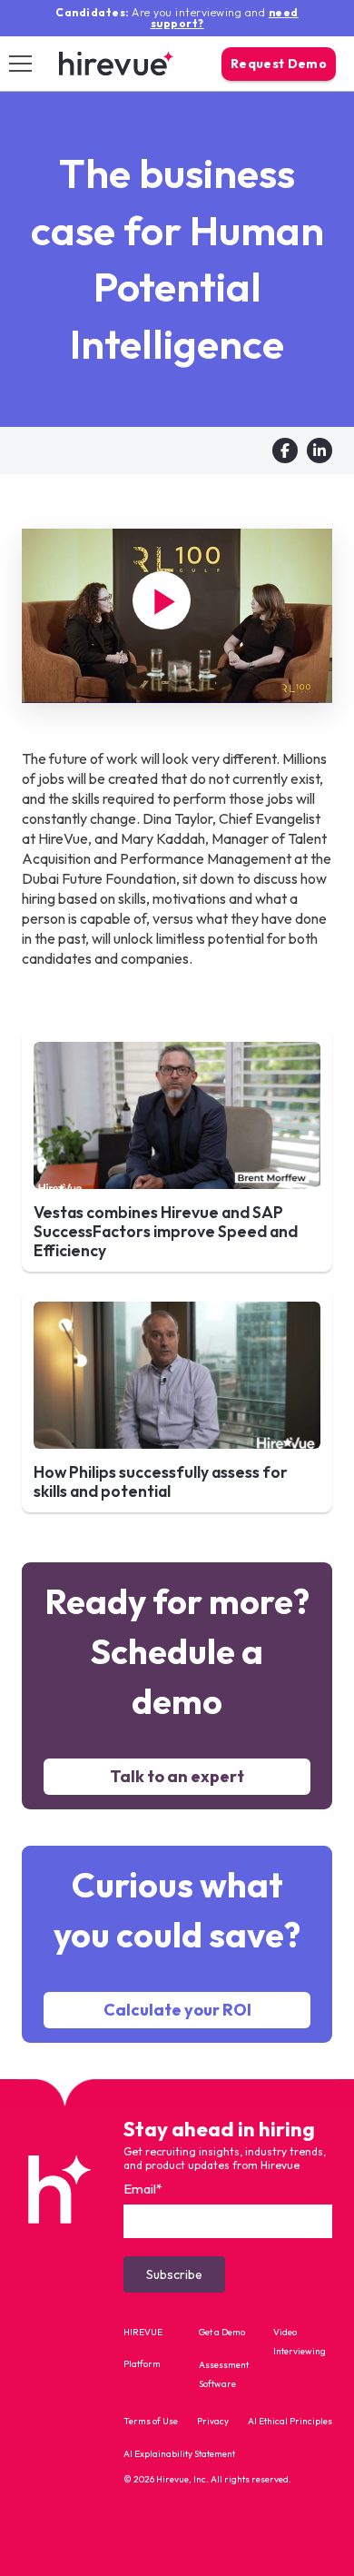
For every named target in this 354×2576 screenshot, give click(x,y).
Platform (142, 2364)
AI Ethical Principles (290, 2421)
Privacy (213, 2421)
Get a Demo (222, 2332)
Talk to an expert (177, 1776)
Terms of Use (151, 2421)
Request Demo (279, 64)
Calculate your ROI (177, 2010)
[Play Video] (162, 600)
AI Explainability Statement (179, 2454)
